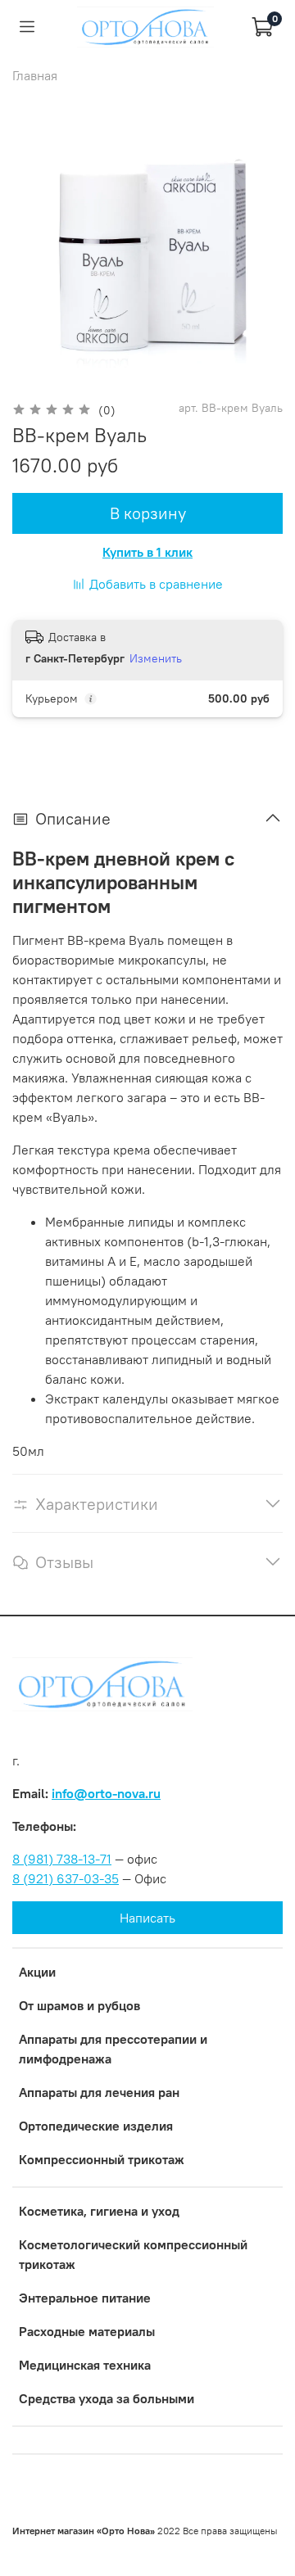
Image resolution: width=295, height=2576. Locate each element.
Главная (35, 75)
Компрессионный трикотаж (102, 2159)
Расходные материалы (87, 2331)
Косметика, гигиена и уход (99, 2211)
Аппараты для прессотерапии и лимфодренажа (113, 2049)
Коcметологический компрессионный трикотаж (133, 2254)
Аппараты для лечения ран (99, 2092)
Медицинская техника (85, 2365)
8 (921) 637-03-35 (66, 1878)
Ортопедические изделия (96, 2126)
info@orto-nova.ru (106, 1793)
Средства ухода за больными (107, 2398)
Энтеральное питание (85, 2298)
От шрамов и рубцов (79, 2005)
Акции (37, 1972)
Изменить (156, 658)
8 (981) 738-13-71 (62, 1859)
